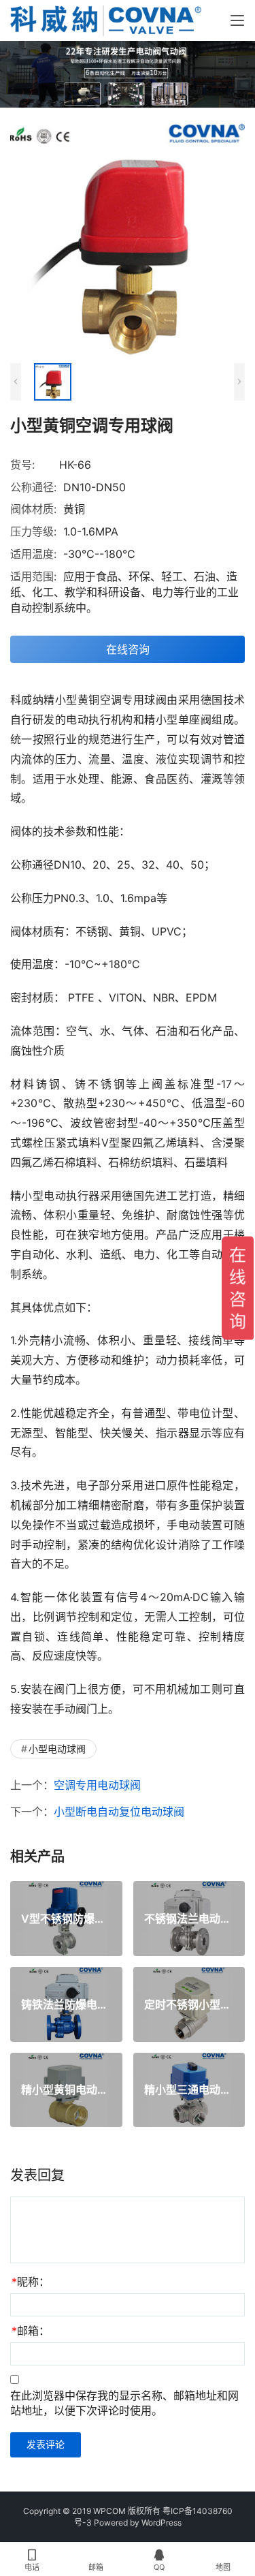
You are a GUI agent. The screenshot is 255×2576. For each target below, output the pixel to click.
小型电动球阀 (57, 1749)
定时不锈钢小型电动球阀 (189, 2004)
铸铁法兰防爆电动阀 (66, 2004)
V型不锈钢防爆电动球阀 (66, 1919)
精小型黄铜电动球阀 (66, 2090)
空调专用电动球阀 (97, 1785)
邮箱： (31, 2331)
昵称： (31, 2282)
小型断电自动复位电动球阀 (119, 1812)
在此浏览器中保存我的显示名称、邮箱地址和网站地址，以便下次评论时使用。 (124, 2403)
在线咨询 (128, 649)
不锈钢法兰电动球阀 (189, 1919)
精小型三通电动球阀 (189, 2090)
